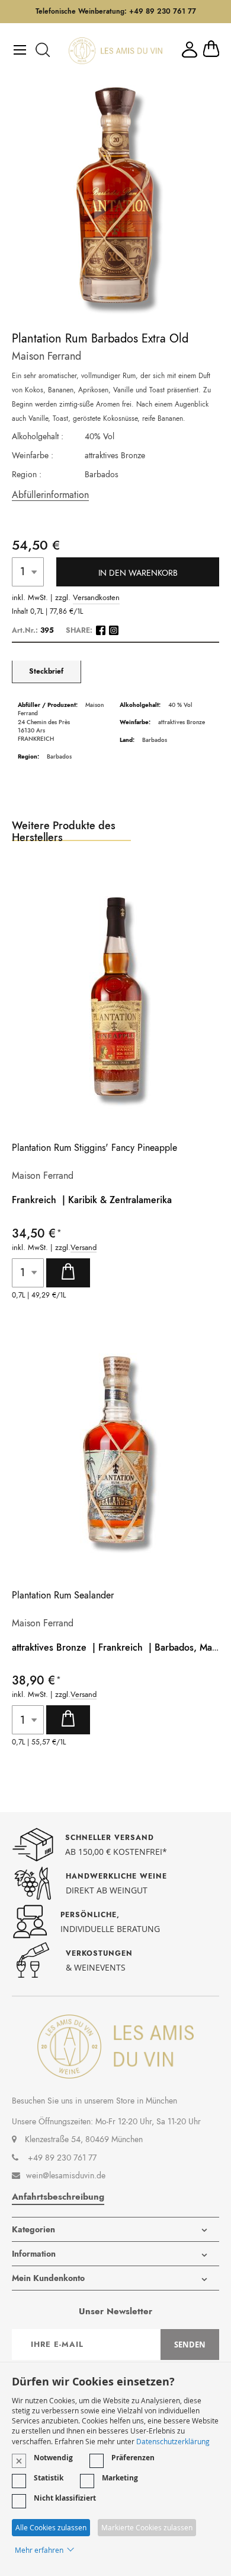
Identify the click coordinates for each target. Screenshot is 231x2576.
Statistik (49, 2478)
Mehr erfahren (39, 2550)
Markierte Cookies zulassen (147, 2527)
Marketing (120, 2478)
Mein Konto (190, 50)
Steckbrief (46, 672)
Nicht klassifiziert (65, 2498)
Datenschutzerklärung (173, 2441)
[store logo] (115, 51)
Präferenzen (133, 2458)
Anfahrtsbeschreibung (58, 2197)
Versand (84, 1248)
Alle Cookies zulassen (51, 2527)
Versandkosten (96, 598)
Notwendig (53, 2458)
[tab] (46, 672)
